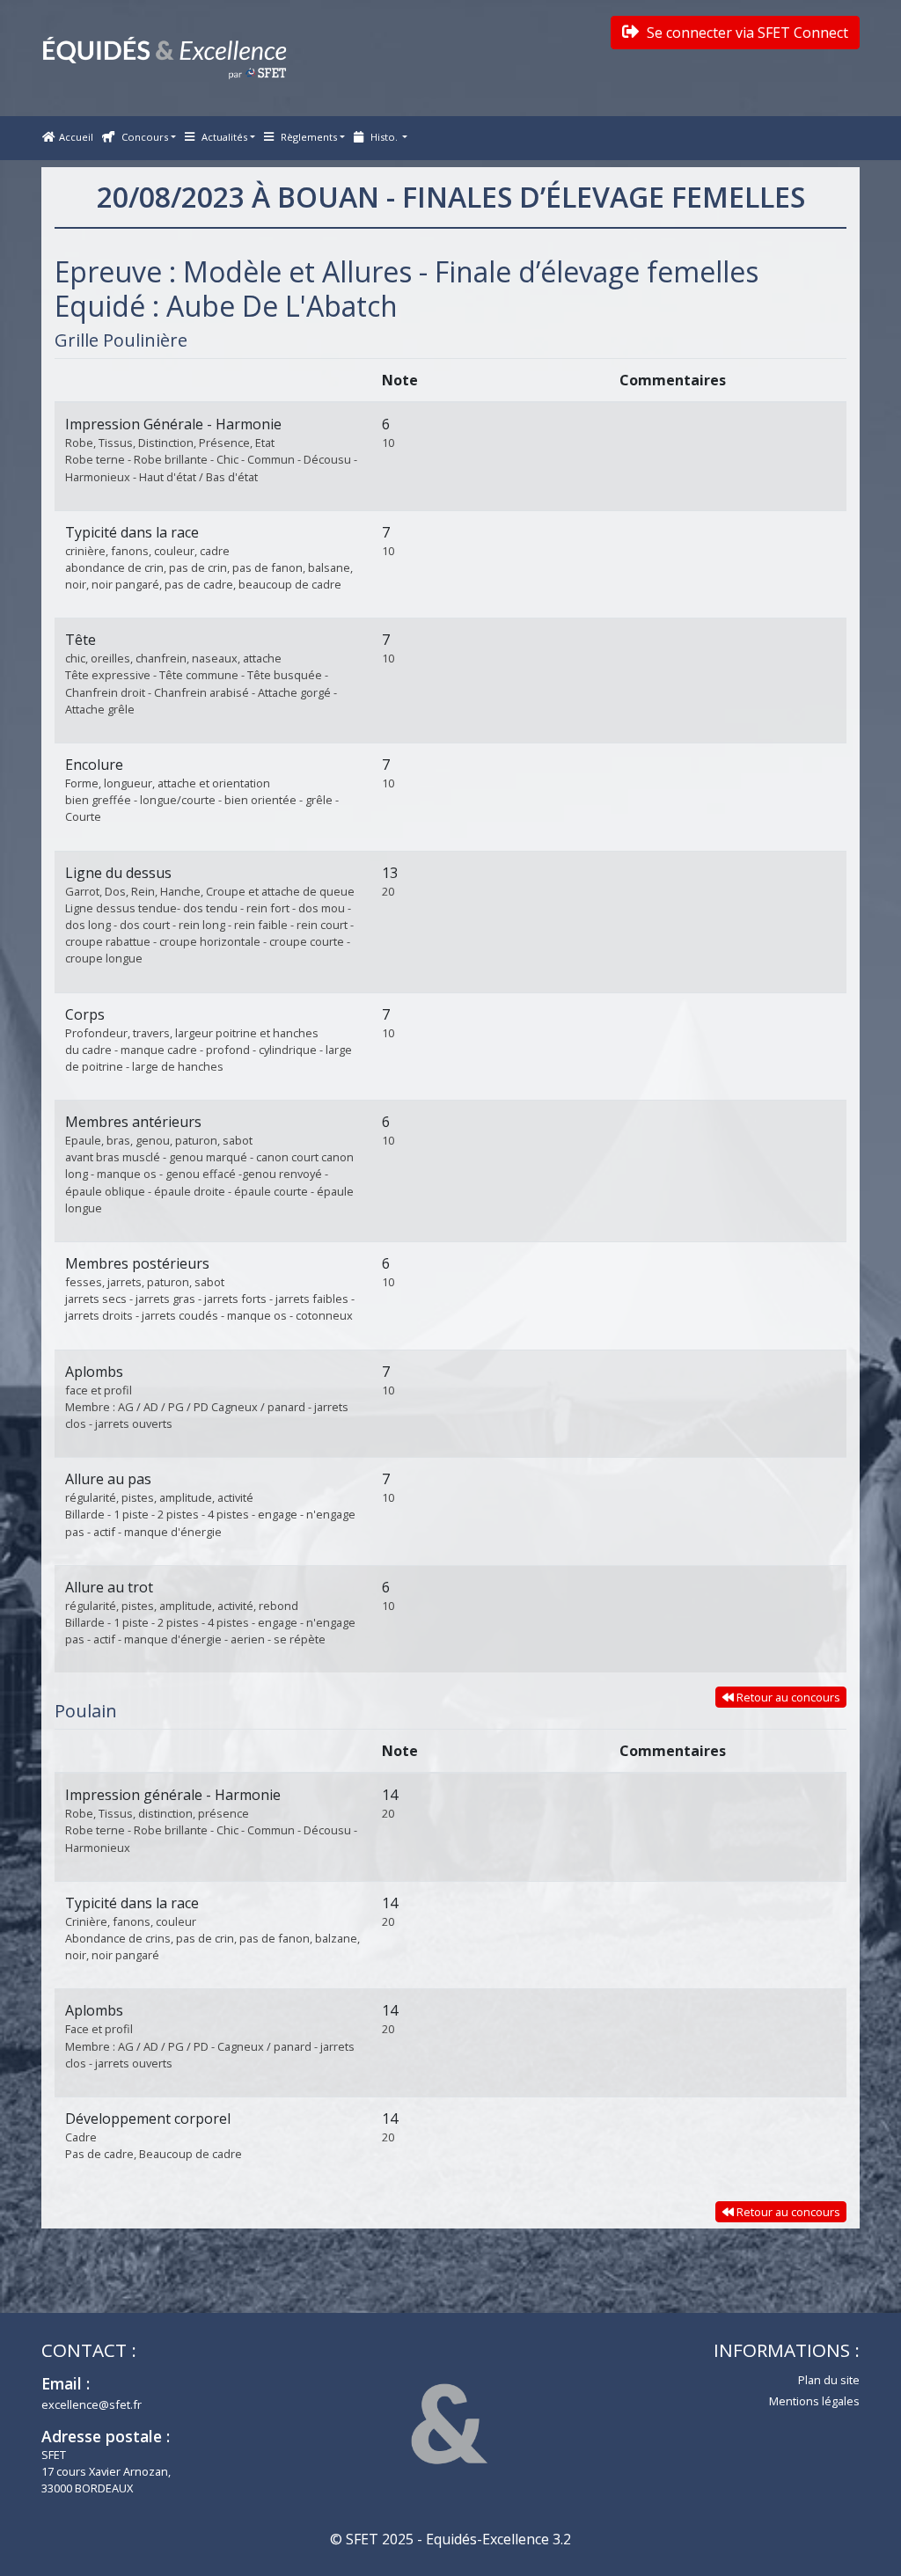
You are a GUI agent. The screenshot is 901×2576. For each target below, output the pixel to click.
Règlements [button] (308, 137)
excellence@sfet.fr (92, 2404)
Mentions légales (814, 2401)
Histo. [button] (384, 137)
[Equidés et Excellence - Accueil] (165, 58)
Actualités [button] (223, 137)
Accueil (76, 137)
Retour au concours (787, 1697)
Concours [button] (143, 137)
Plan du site (829, 2380)
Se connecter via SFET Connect (746, 33)
